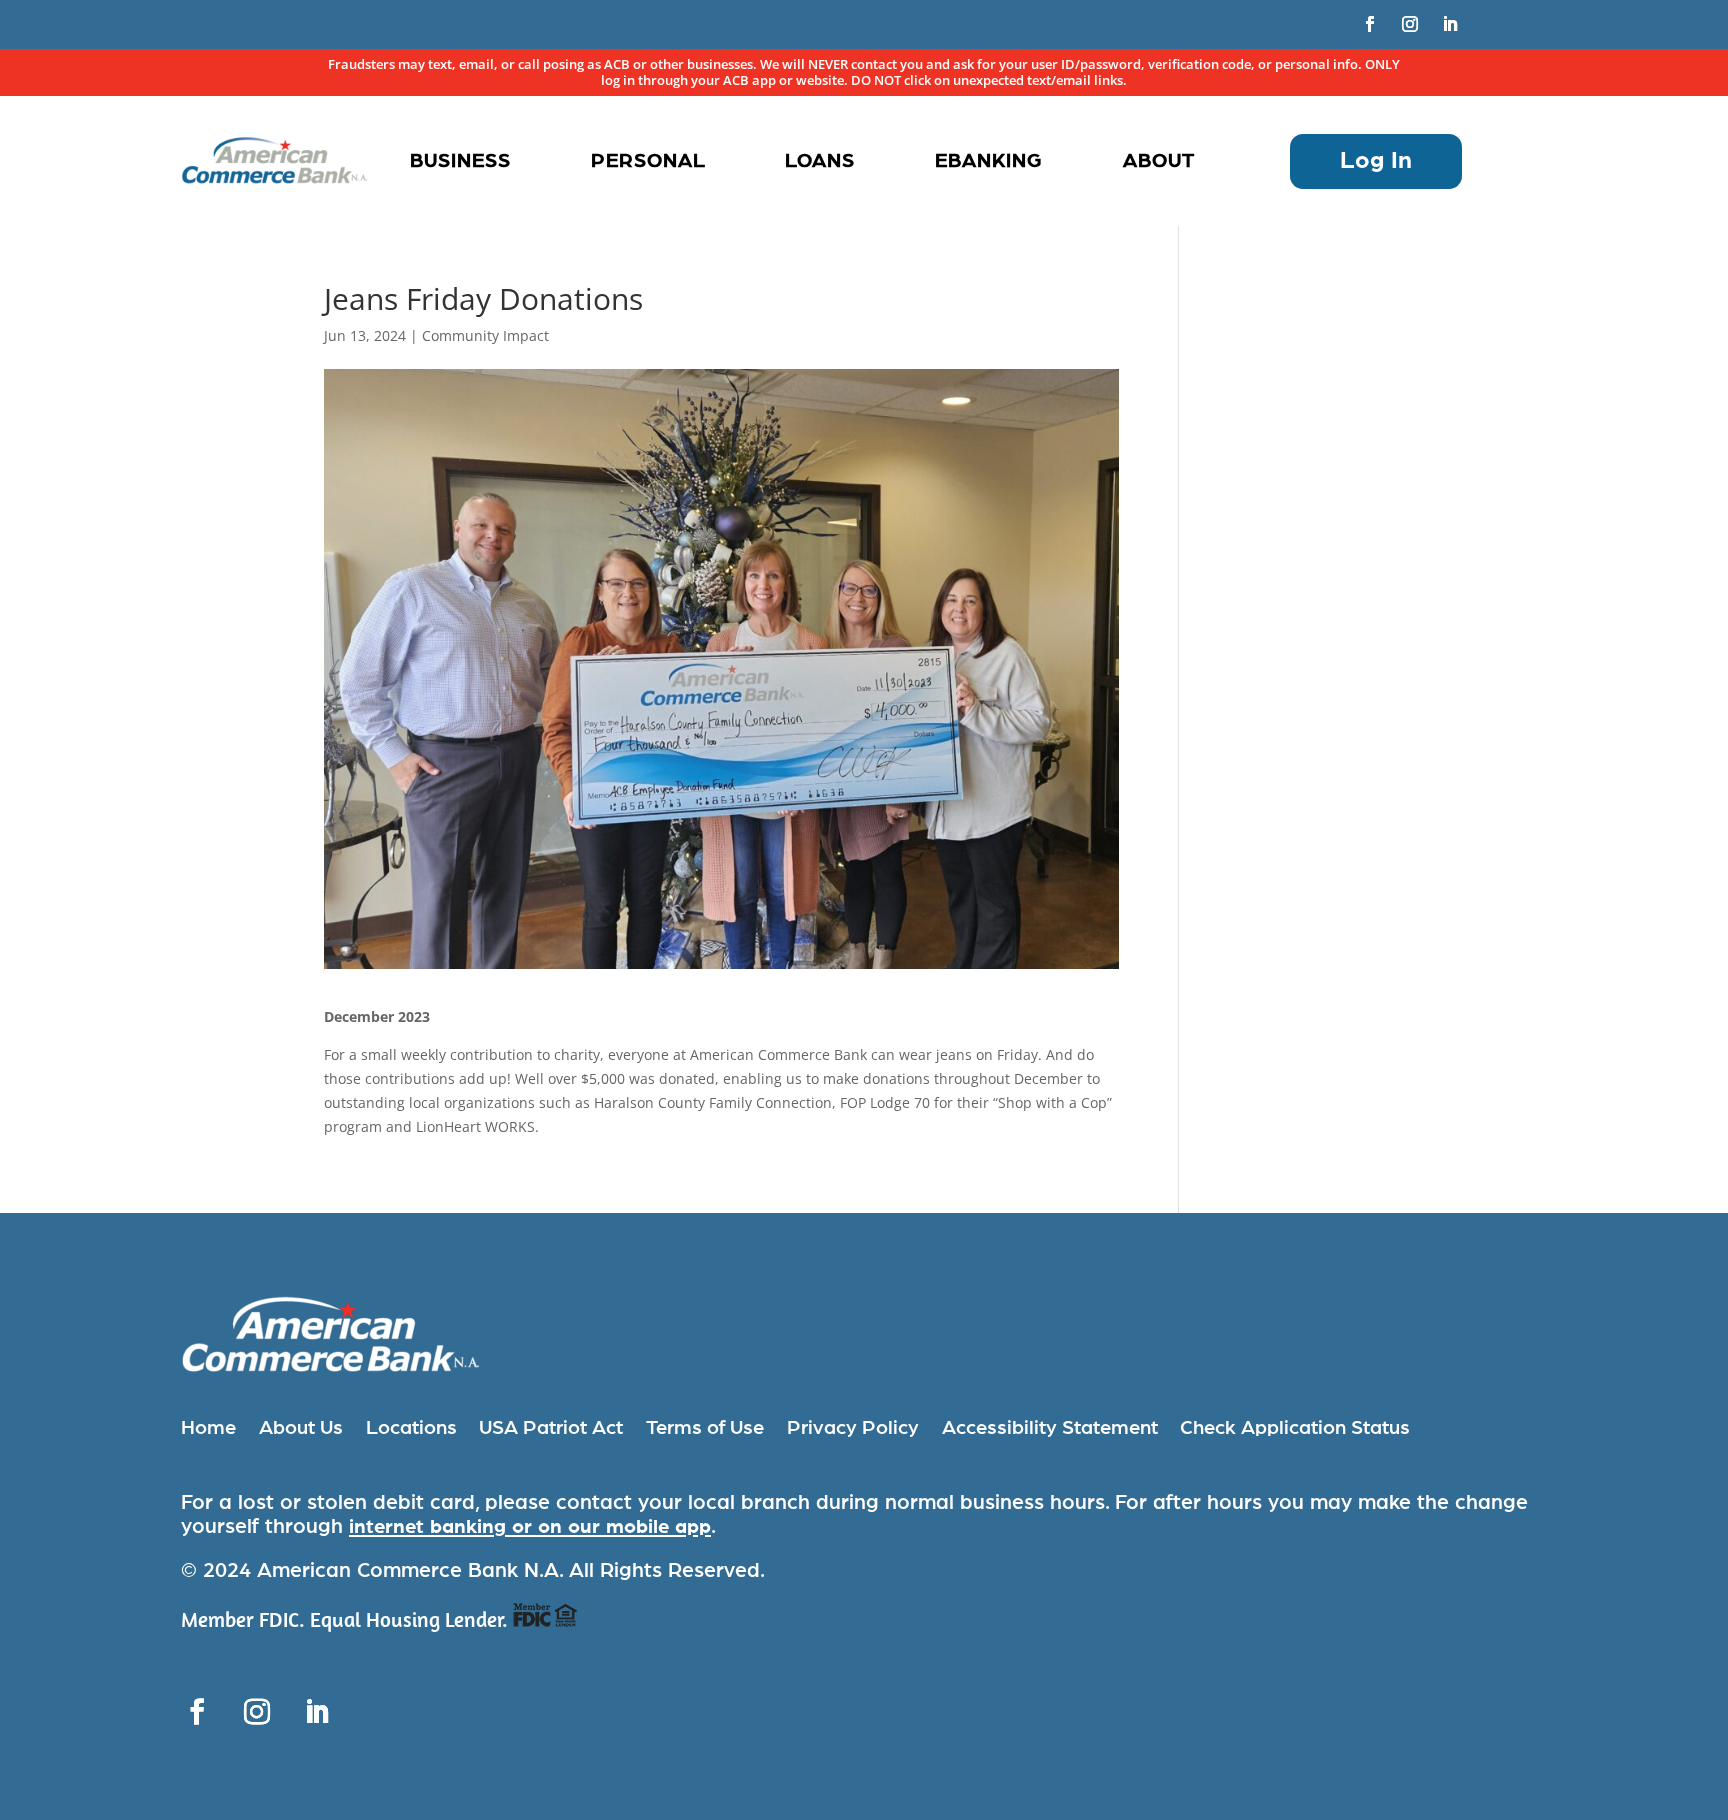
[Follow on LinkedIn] (1450, 24)
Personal (648, 161)
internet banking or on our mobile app (530, 1527)
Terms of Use (705, 1428)
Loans (820, 161)
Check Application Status (1295, 1428)
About (1159, 161)
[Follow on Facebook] (1370, 24)
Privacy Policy (853, 1428)
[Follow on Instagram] (1410, 24)
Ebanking (989, 161)
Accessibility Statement (1050, 1428)
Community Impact (485, 335)
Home (208, 1428)
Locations (411, 1428)
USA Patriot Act (551, 1428)
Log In (1376, 161)
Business (460, 161)
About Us (301, 1428)
